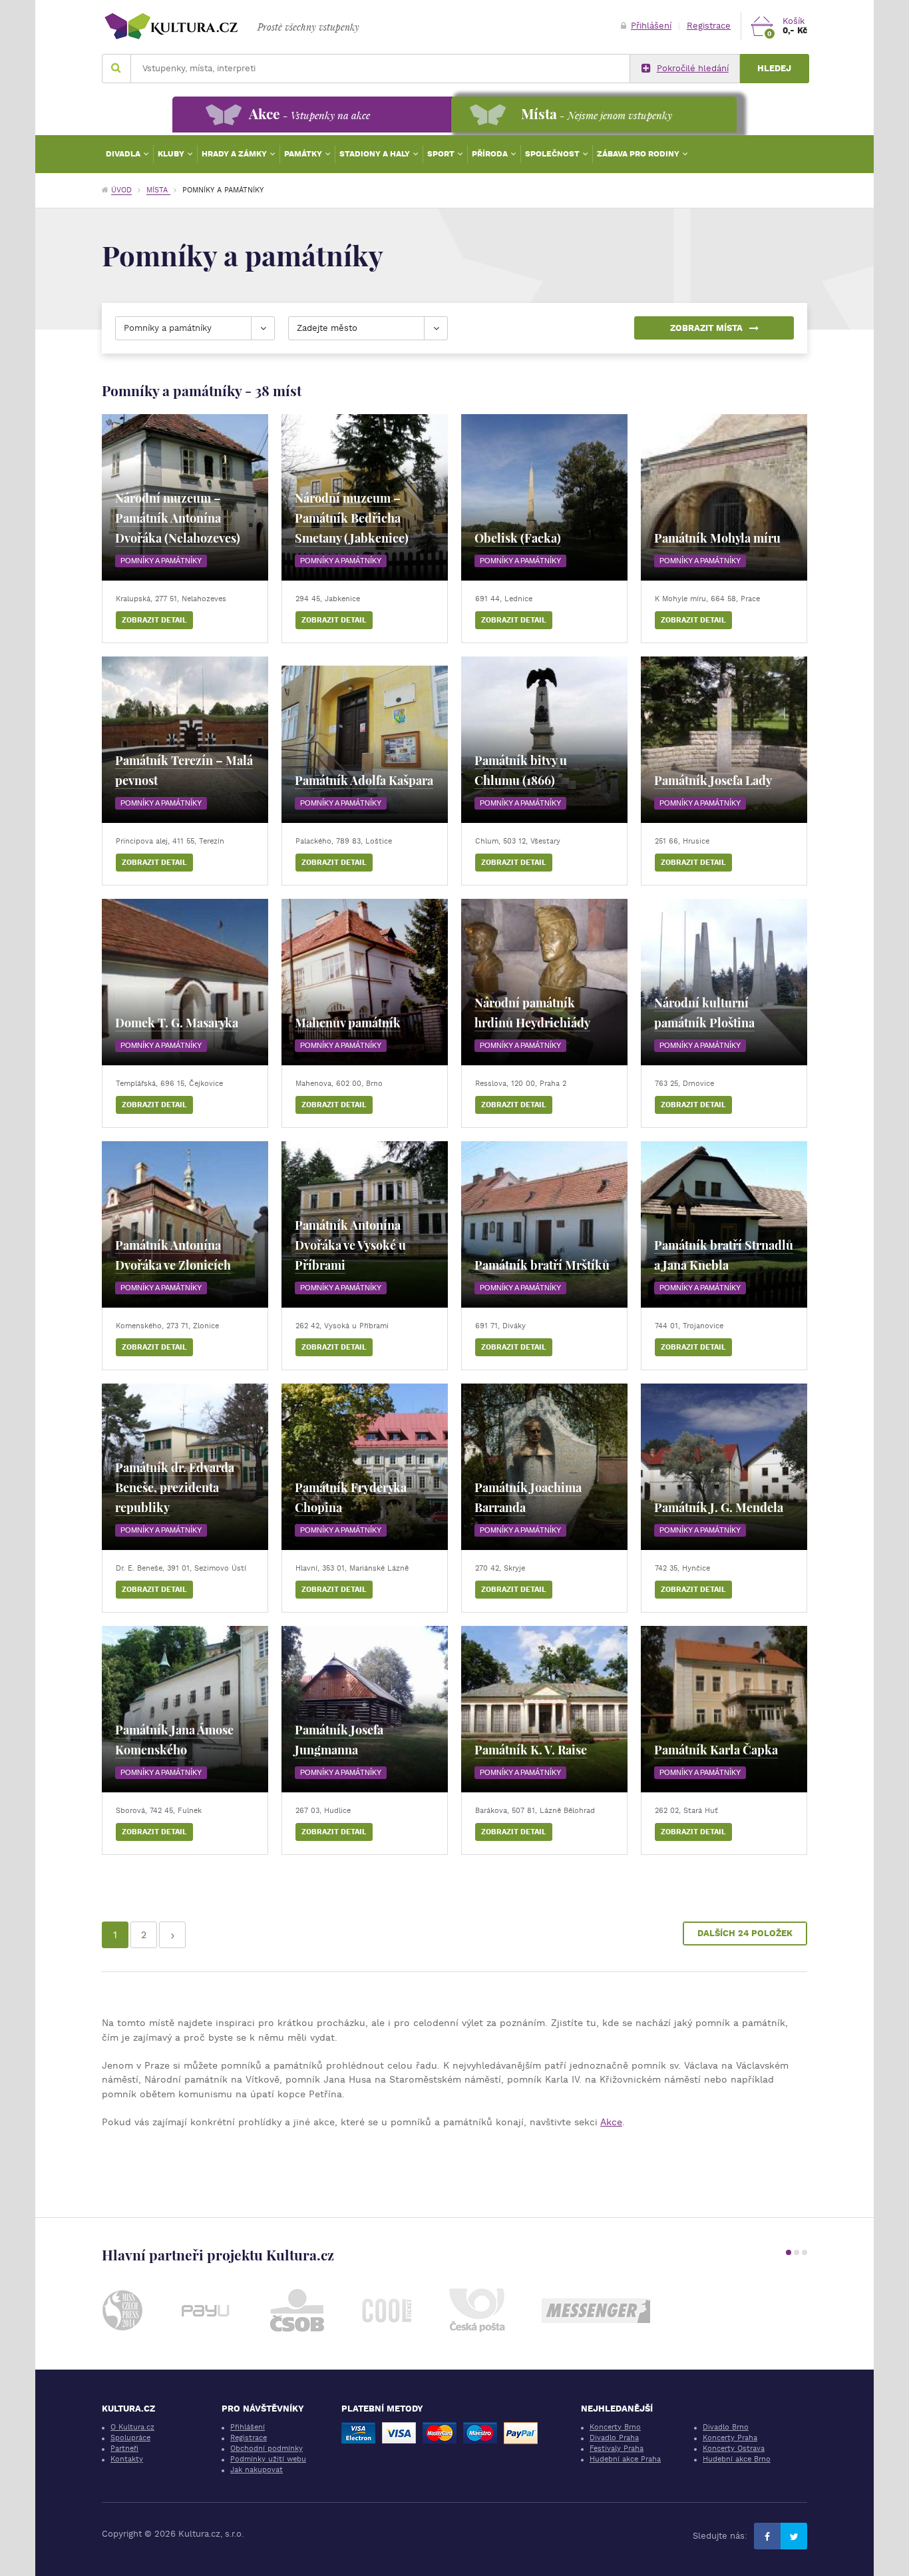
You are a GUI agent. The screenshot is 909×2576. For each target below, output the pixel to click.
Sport (442, 154)
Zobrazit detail (154, 620)
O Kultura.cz (132, 2427)
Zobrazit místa (706, 328)
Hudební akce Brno (737, 2459)
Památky (304, 154)
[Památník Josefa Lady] (724, 740)
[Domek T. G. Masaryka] (185, 982)
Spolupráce (130, 2438)
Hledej (774, 68)
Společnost (553, 154)
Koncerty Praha (730, 2438)
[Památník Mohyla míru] (724, 497)
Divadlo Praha (614, 2438)
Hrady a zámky (235, 154)
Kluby (172, 154)
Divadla (124, 154)
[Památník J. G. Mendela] (724, 1467)
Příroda (491, 154)
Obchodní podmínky (267, 2448)
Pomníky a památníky (161, 561)
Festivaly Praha (617, 2448)
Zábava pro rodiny (639, 154)
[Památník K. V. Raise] (544, 1709)
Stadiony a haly (376, 154)
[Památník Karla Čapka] (724, 1709)
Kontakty (127, 2459)
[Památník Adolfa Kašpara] (365, 740)
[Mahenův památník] (365, 982)
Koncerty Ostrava (734, 2448)
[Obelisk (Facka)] (544, 497)
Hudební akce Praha (625, 2459)
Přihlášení (651, 26)
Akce (611, 2122)
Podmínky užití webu (268, 2459)
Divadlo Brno (726, 2427)
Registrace (709, 26)
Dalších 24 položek (745, 1933)
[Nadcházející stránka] (172, 1935)
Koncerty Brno (615, 2427)
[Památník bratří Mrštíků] (544, 1224)
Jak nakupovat (257, 2470)
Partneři (124, 2448)
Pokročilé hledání (693, 68)
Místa (158, 190)
